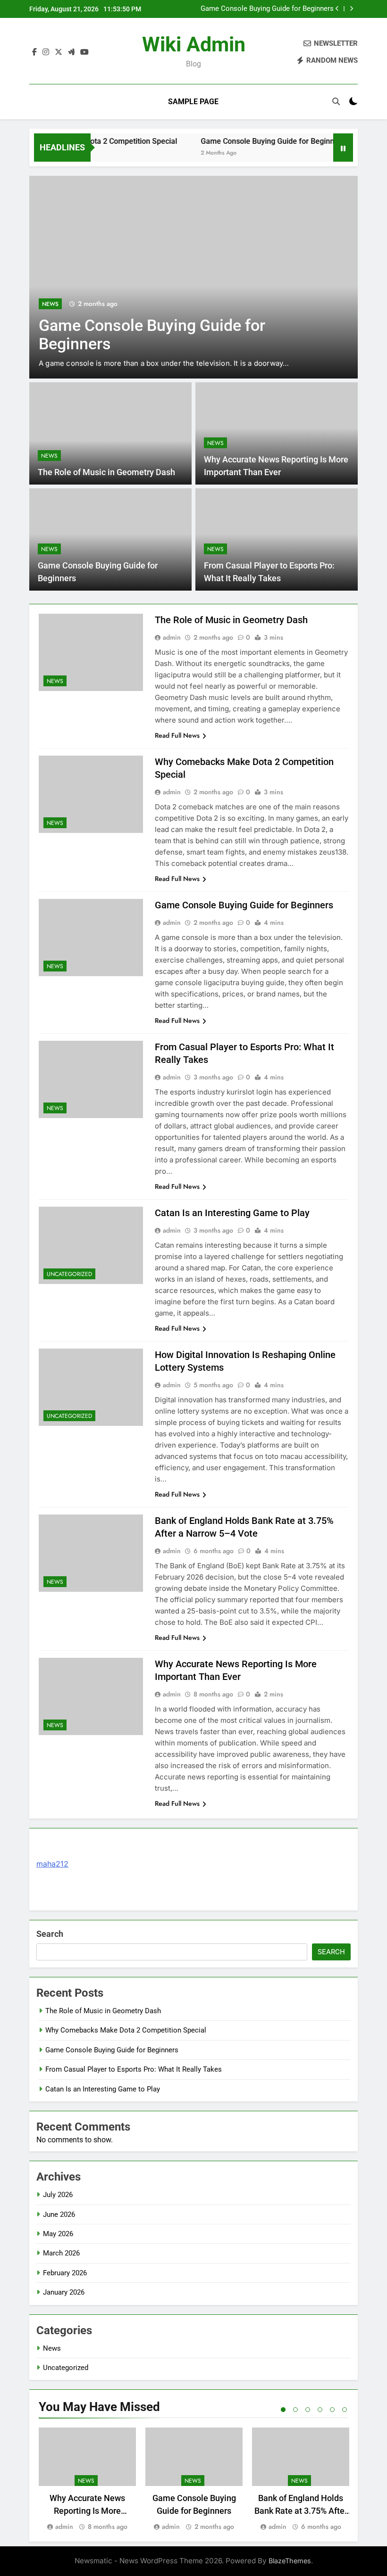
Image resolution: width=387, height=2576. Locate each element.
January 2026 (64, 2292)
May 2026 (58, 2234)
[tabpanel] (87, 2480)
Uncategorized (69, 1274)
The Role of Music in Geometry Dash (106, 472)
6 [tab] (345, 2410)
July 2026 (58, 2195)
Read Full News (177, 735)
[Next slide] (351, 9)
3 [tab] (308, 2410)
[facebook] (34, 52)
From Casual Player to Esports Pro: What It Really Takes (134, 2069)
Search (50, 1934)
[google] (71, 52)
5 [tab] (332, 2410)
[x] (59, 52)
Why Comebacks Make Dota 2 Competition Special (126, 2030)
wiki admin (194, 44)
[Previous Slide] (337, 9)
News (50, 304)
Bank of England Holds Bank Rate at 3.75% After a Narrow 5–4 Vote (301, 2511)
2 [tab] (295, 2410)
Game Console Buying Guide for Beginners (267, 9)
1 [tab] (283, 2410)
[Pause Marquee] (343, 148)
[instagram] (46, 52)
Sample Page (193, 102)
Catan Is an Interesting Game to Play (232, 1213)
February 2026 (65, 2273)
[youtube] (84, 52)
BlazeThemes (290, 2561)
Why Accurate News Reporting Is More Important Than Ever (88, 2511)
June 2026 (59, 2214)
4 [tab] (320, 2410)
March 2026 (61, 2253)
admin (172, 637)
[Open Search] (336, 101)
